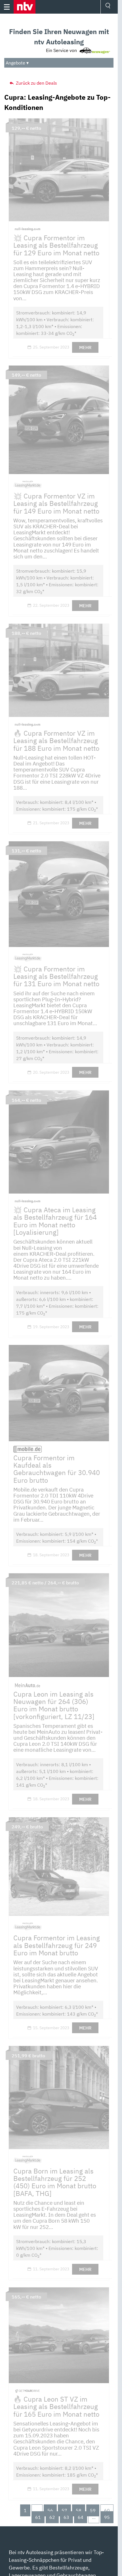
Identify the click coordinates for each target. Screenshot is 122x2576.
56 (50, 2510)
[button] (25, 7)
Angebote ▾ (17, 63)
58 (79, 2510)
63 (66, 2517)
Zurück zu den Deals (36, 83)
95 (107, 2517)
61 (38, 2517)
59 (93, 2510)
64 (81, 2517)
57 (64, 2510)
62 (52, 2517)
